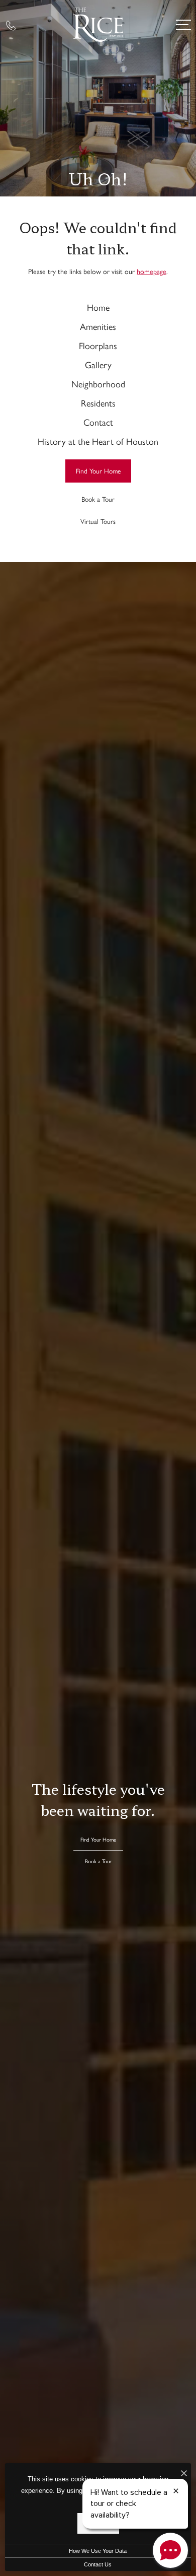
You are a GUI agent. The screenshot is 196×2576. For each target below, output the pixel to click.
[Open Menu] (183, 25)
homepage (152, 271)
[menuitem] (98, 307)
